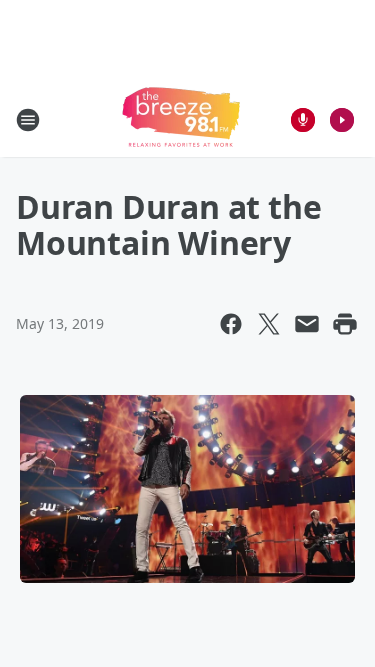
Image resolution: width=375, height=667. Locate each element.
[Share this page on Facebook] (231, 324)
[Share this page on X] (269, 324)
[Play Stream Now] (342, 120)
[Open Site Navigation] (28, 120)
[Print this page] (345, 324)
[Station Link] (181, 119)
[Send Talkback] (303, 120)
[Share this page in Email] (307, 324)
